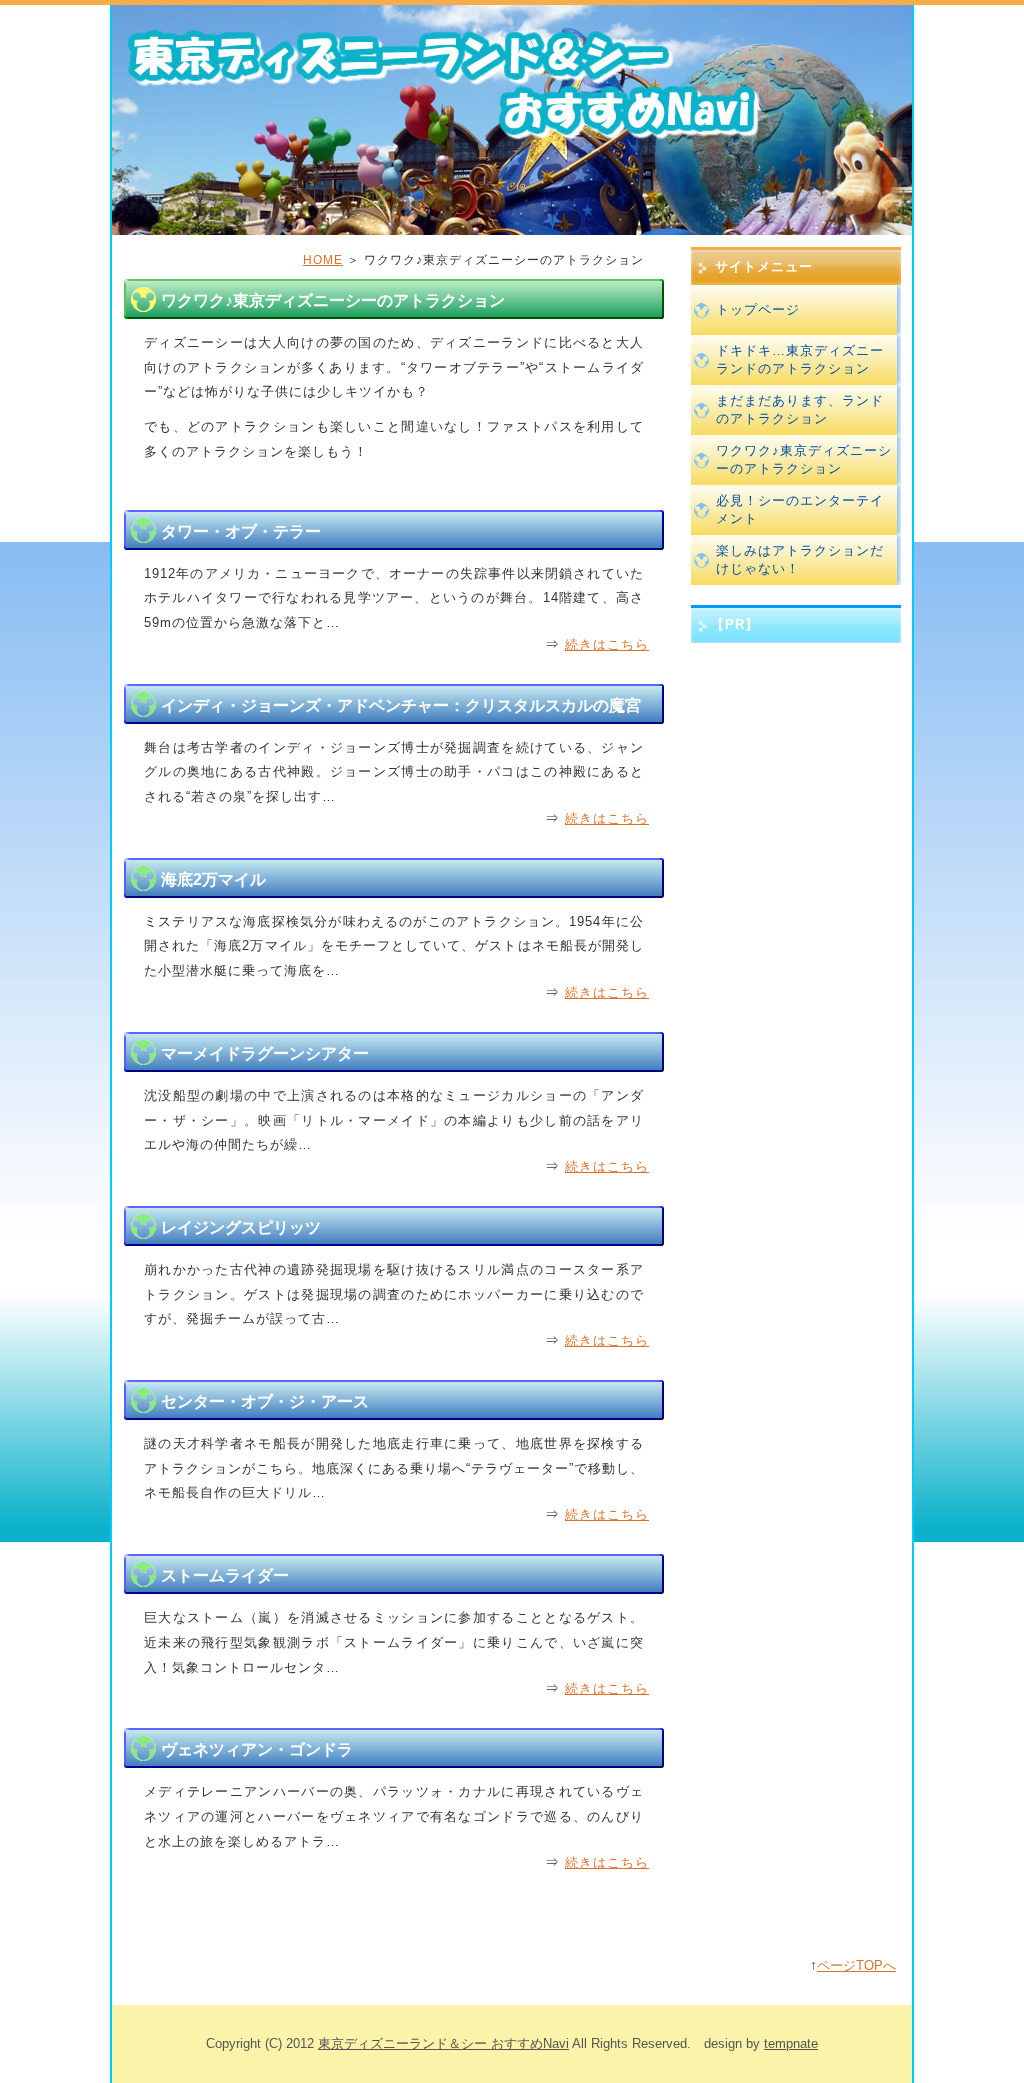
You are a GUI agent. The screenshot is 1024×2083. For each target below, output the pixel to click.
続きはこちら (607, 644)
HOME (323, 260)
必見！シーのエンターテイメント (800, 509)
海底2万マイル (213, 879)
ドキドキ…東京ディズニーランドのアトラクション (800, 359)
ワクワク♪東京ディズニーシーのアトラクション (804, 459)
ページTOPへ (856, 1965)
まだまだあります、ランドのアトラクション (800, 409)
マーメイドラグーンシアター (265, 1053)
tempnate (791, 2043)
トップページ (758, 309)
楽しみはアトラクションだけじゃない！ (800, 559)
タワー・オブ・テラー (241, 531)
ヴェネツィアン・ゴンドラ (257, 1749)
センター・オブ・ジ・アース (265, 1401)
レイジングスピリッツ (241, 1227)
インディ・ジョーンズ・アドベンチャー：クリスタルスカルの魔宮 (401, 705)
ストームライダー (225, 1575)
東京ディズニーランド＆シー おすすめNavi (443, 2043)
